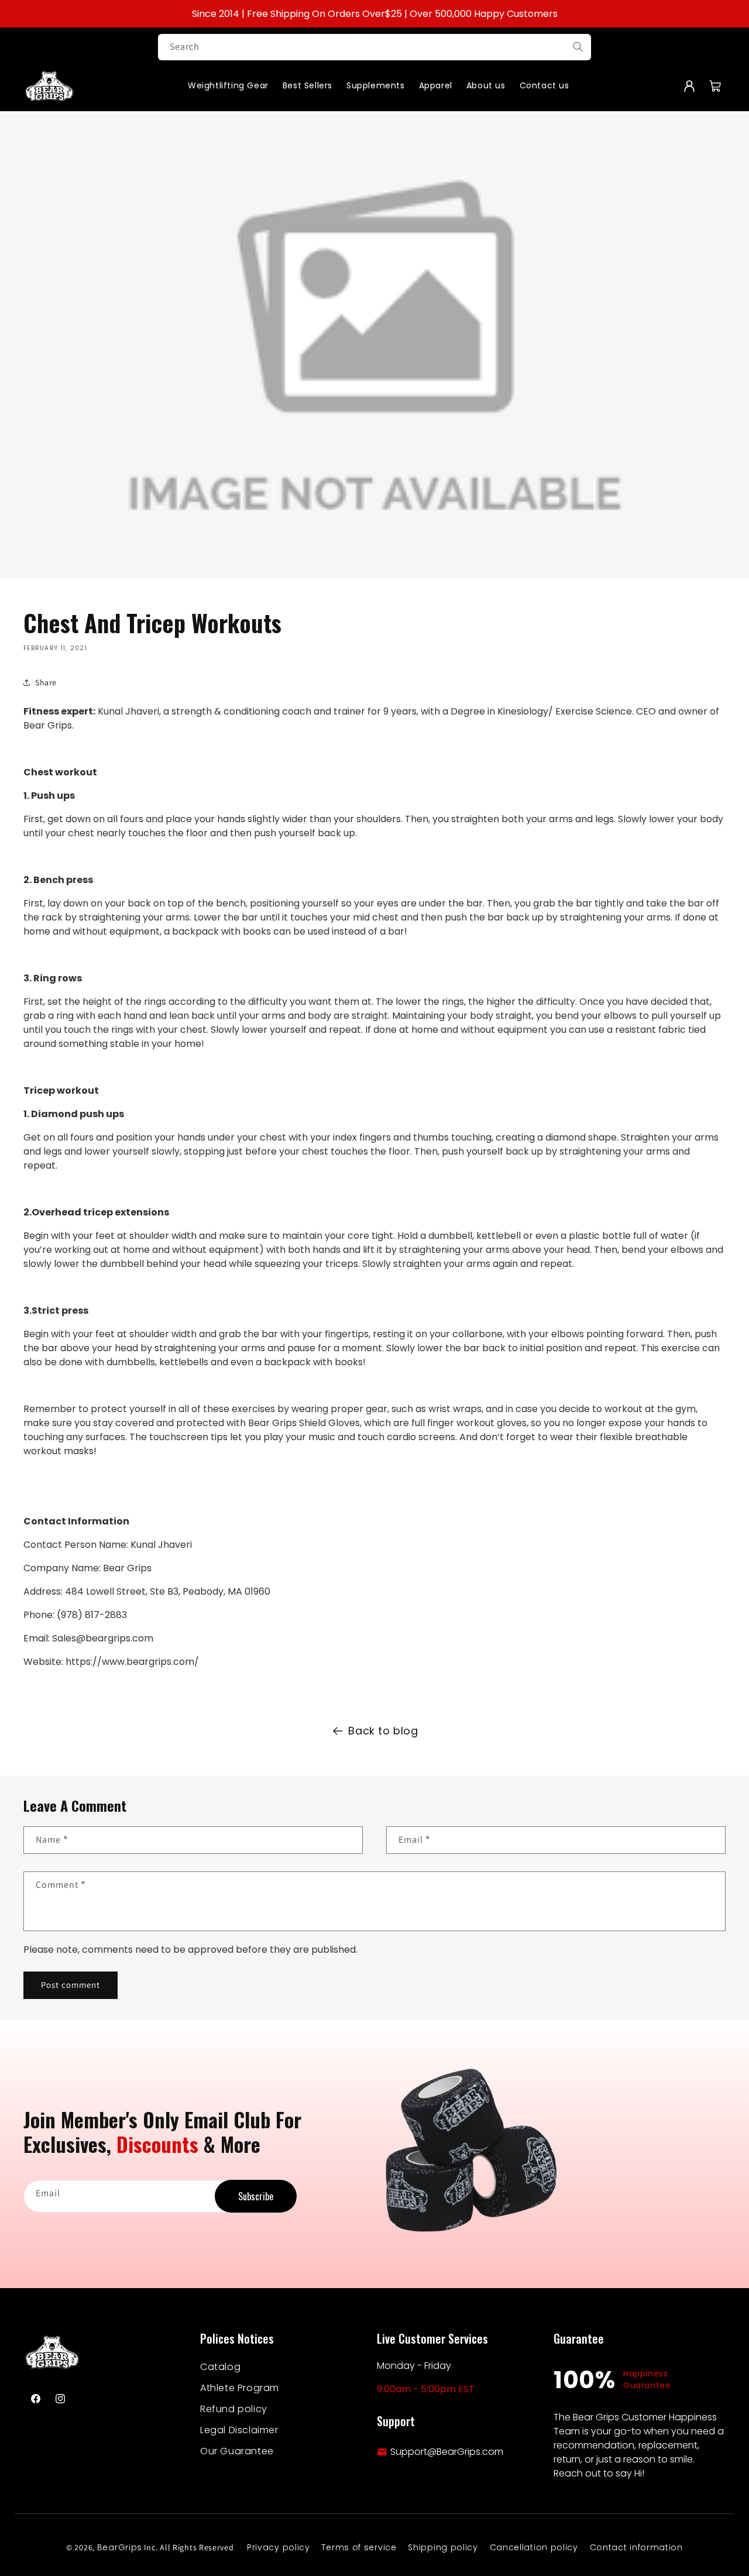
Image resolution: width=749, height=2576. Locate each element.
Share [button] (46, 682)
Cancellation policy (534, 2547)
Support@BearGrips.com (447, 2452)
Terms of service (359, 2547)
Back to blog (383, 1731)
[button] (715, 86)
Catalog (220, 2367)
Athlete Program (240, 2388)
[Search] (578, 47)
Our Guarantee (237, 2451)
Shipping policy (443, 2547)
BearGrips (120, 2547)
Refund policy (234, 2409)
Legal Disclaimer (239, 2430)
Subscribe (256, 2196)
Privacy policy (279, 2547)
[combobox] (374, 47)
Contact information (636, 2547)
